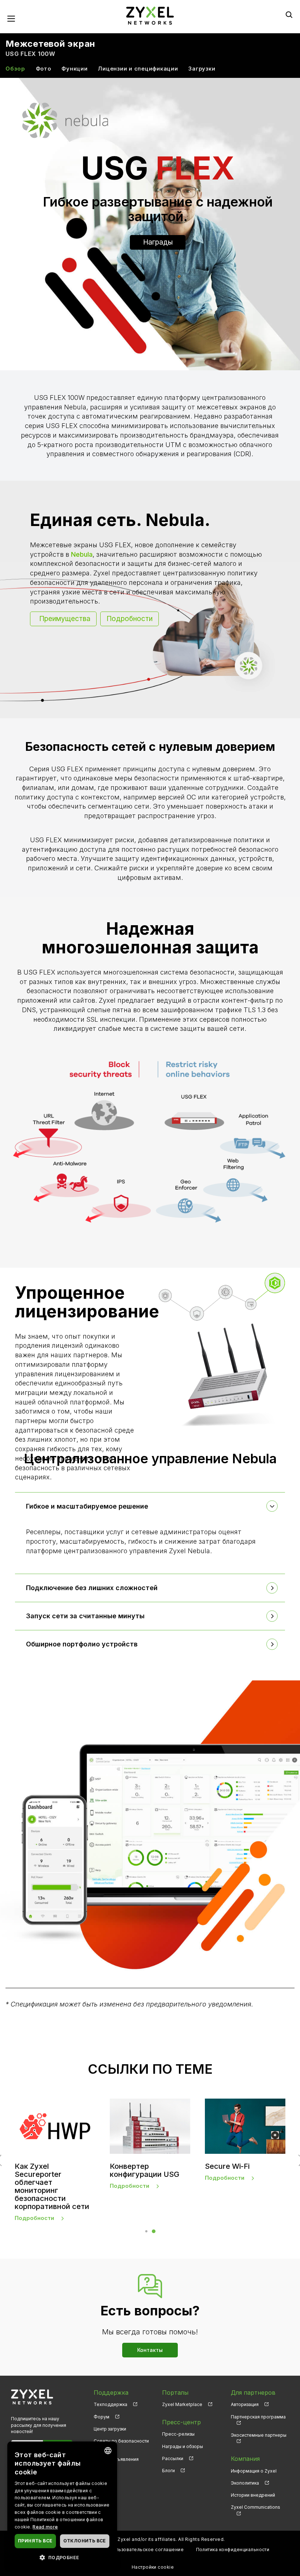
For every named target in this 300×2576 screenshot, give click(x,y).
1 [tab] (146, 2231)
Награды (158, 242)
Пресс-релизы (178, 2434)
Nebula (82, 554)
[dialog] (62, 2505)
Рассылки (173, 2458)
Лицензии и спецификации (138, 69)
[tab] (150, 1506)
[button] (62, 2557)
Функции (74, 69)
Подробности (130, 619)
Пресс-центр (181, 2422)
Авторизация (245, 2404)
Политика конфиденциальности (233, 2549)
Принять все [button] (35, 2541)
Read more (45, 2527)
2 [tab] (154, 2231)
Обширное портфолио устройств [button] (82, 1644)
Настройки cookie (153, 2567)
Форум (102, 2417)
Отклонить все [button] (85, 2541)
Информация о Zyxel (254, 2471)
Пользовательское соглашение (147, 2549)
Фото (44, 69)
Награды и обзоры (183, 2446)
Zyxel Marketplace (182, 2404)
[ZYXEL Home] (150, 15)
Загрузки (202, 69)
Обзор (15, 69)
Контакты (150, 2350)
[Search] (289, 15)
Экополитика (245, 2483)
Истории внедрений (253, 2495)
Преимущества (65, 619)
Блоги (168, 2471)
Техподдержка (110, 2404)
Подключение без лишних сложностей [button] (92, 1588)
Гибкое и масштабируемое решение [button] (87, 1506)
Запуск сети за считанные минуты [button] (85, 1616)
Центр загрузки (110, 2429)
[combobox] (108, 2451)
